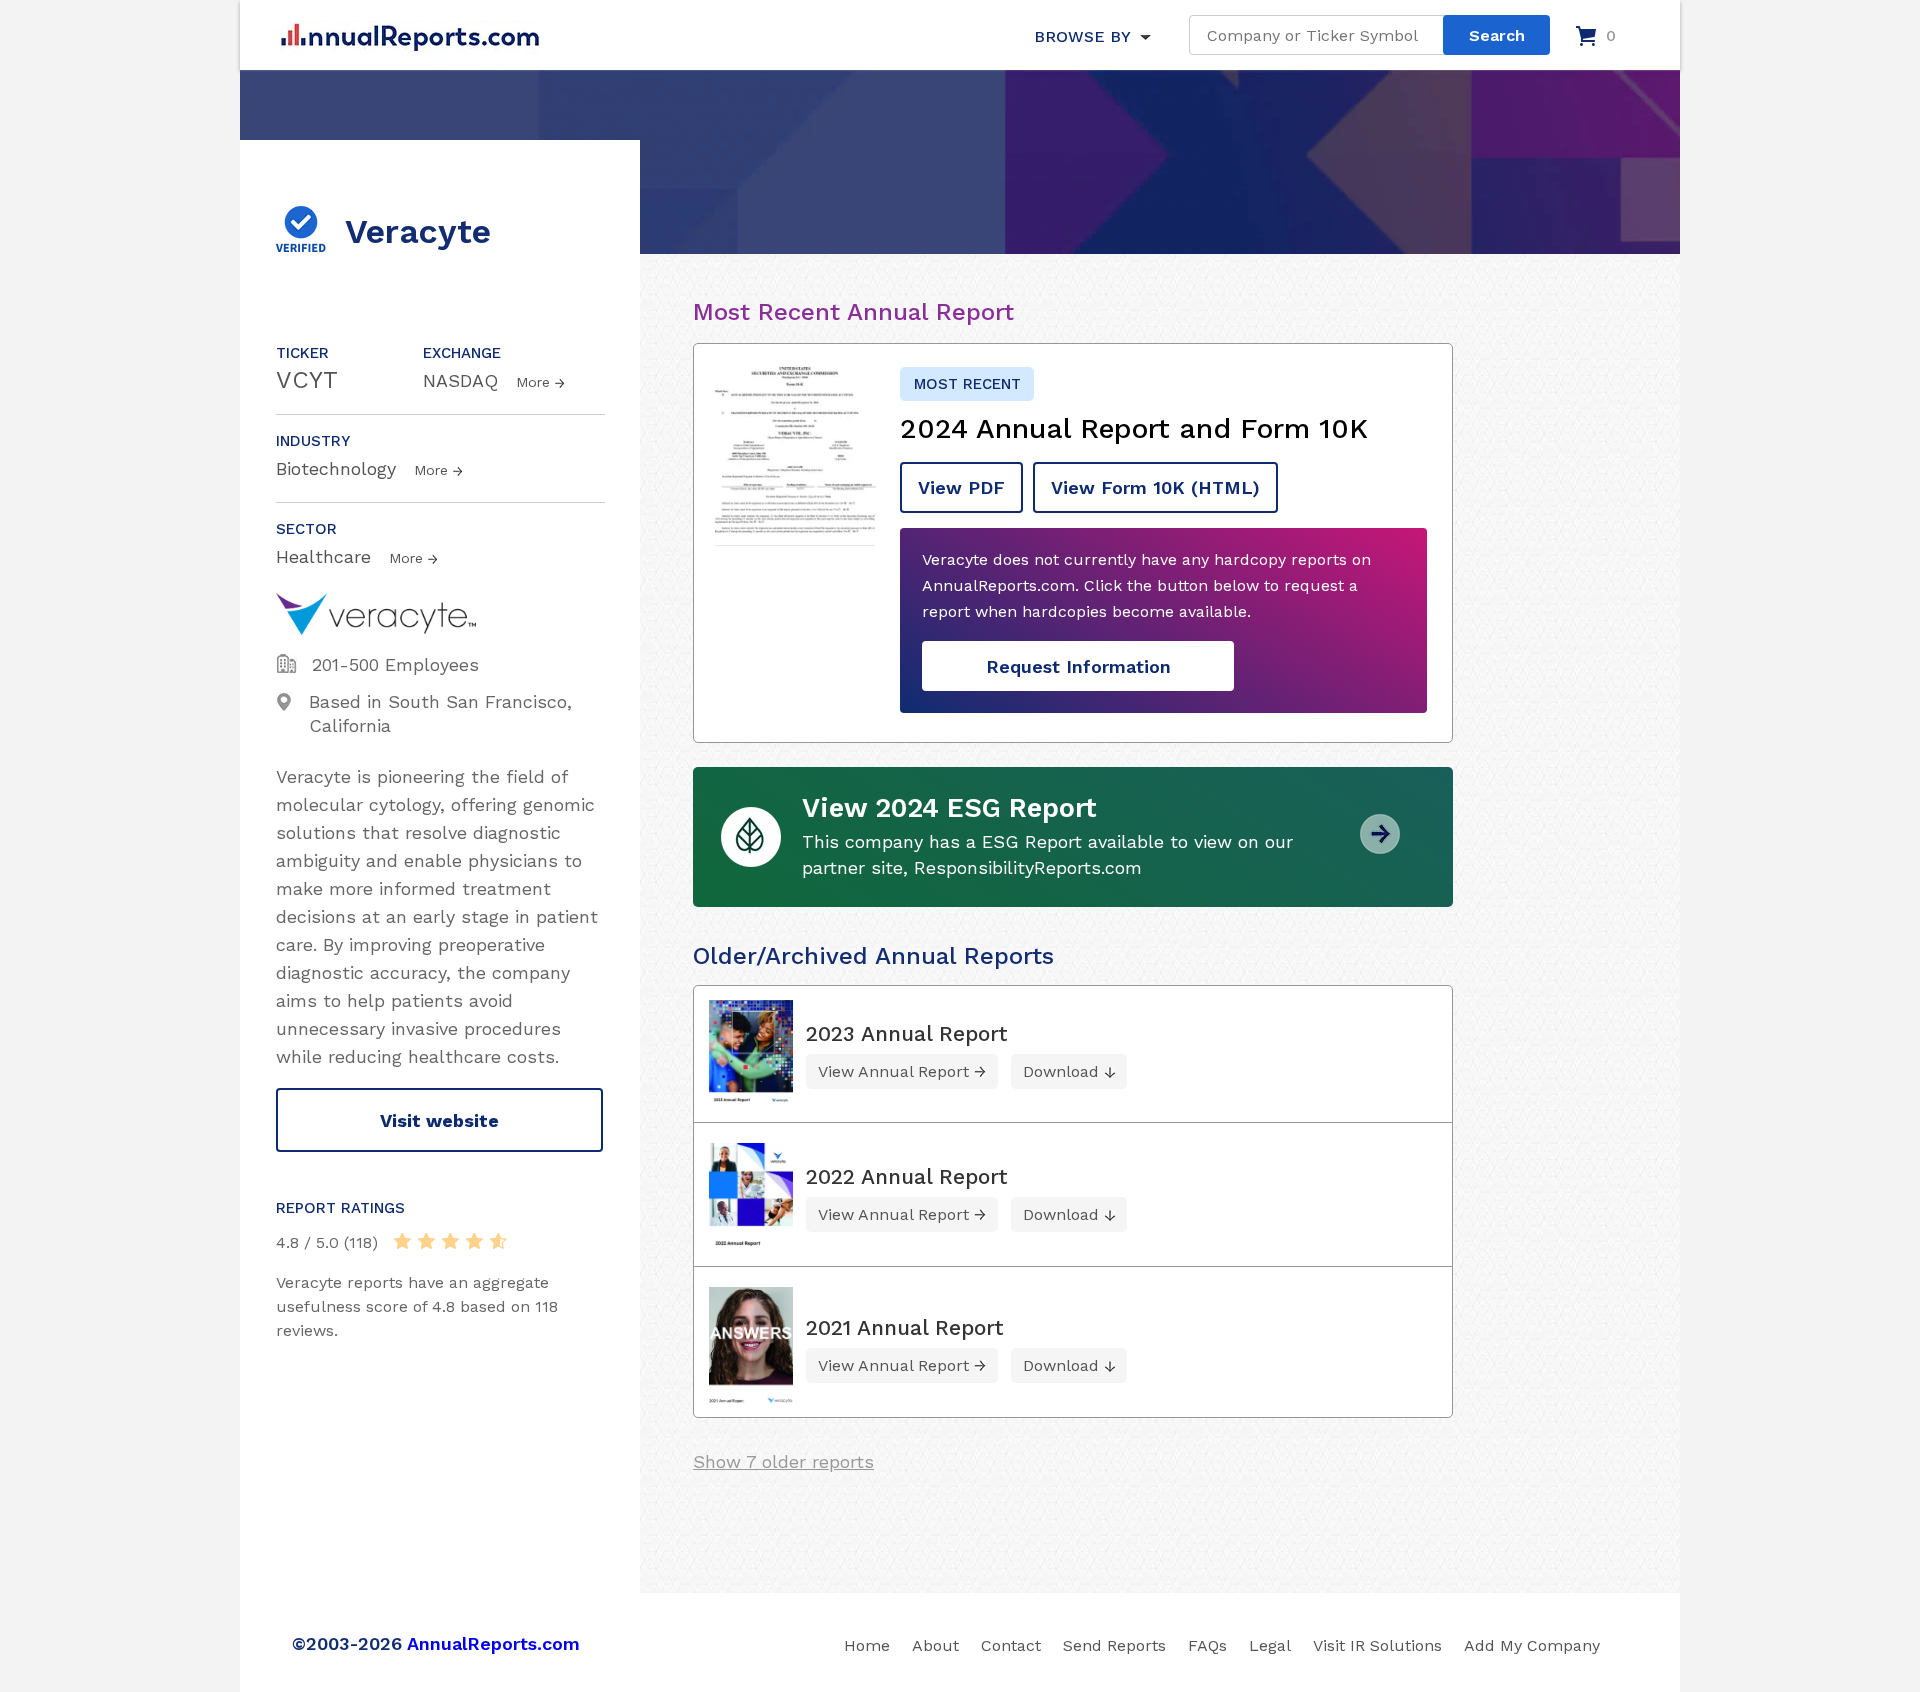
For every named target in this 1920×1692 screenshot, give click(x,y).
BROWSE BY (1082, 36)
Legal (1270, 1645)
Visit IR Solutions (1377, 1645)
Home (867, 1645)
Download (1061, 1071)
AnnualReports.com (493, 1643)
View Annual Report (893, 1071)
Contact (1011, 1645)
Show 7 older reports (783, 1461)
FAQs (1207, 1645)
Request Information (1078, 666)
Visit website (439, 1120)
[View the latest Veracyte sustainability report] (1380, 846)
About (935, 1645)
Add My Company (1532, 1645)
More (533, 382)
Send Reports (1114, 1645)
